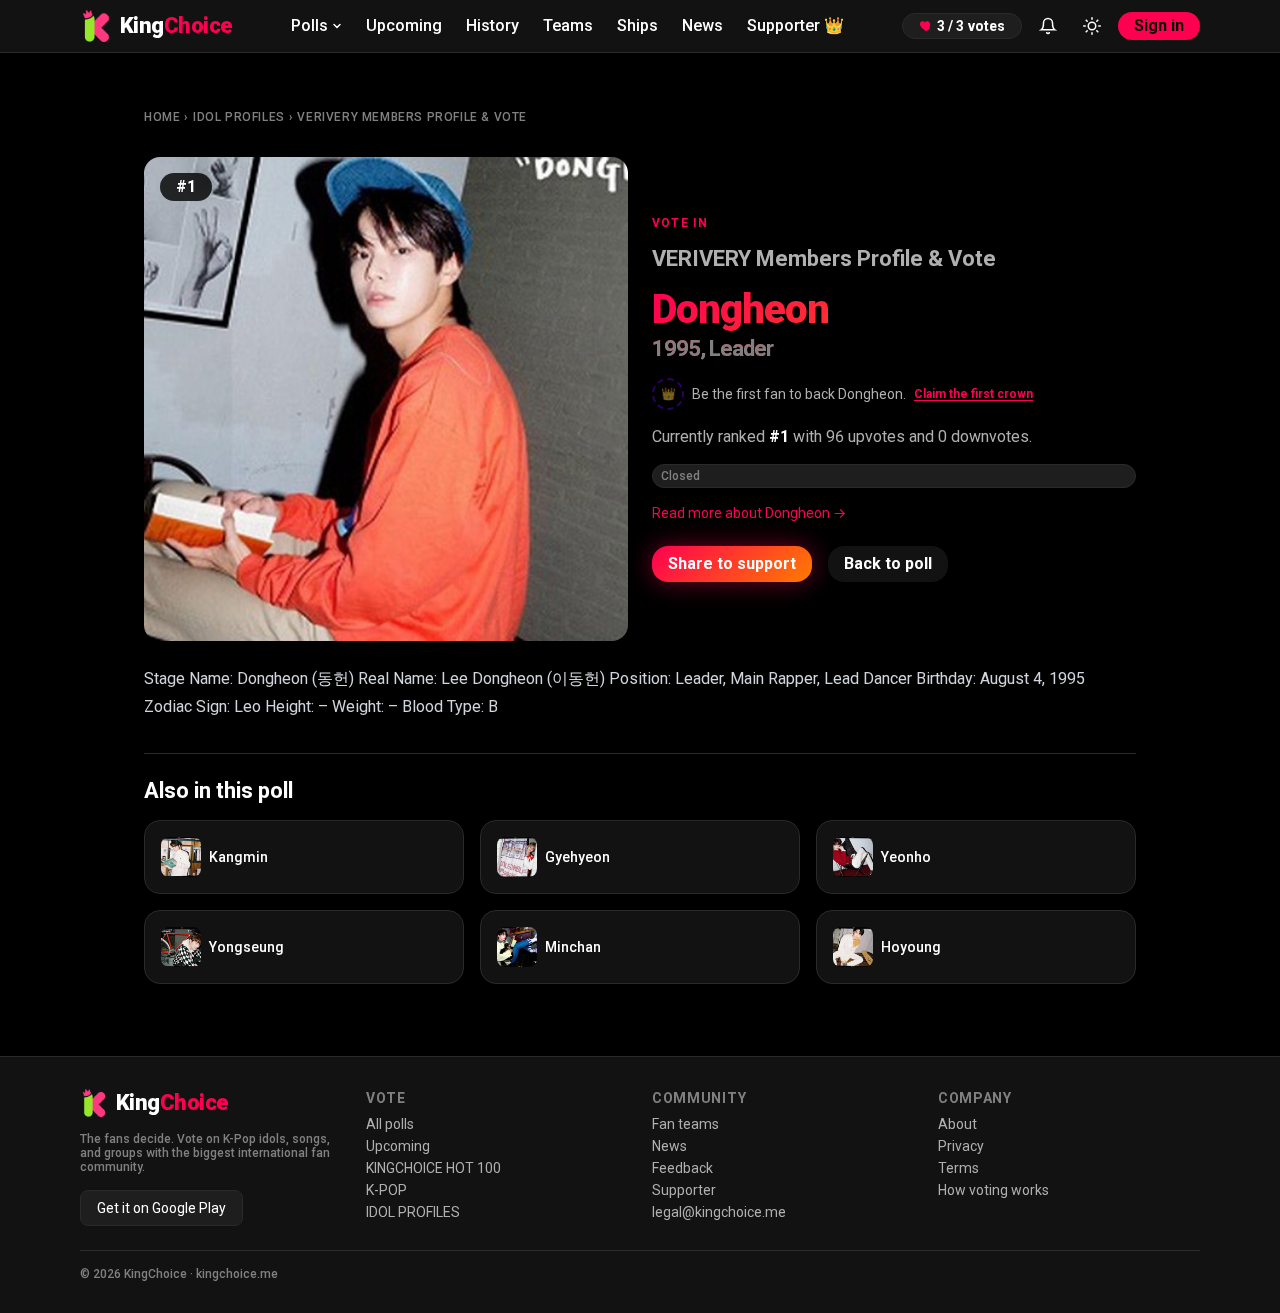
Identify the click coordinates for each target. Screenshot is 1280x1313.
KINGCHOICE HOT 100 (433, 1168)
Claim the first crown (973, 394)
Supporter (795, 25)
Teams (568, 25)
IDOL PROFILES (239, 117)
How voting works (993, 1190)
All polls (390, 1124)
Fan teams (685, 1124)
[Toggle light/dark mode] (1092, 26)
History (492, 25)
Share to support (732, 563)
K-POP (386, 1190)
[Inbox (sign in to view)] (1048, 26)
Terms (958, 1168)
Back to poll (888, 563)
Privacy (961, 1146)
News (702, 25)
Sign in (1159, 25)
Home (162, 117)
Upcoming (404, 25)
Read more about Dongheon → (749, 513)
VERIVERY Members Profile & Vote (412, 117)
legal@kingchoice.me (719, 1212)
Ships (637, 25)
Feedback (682, 1168)
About (957, 1124)
